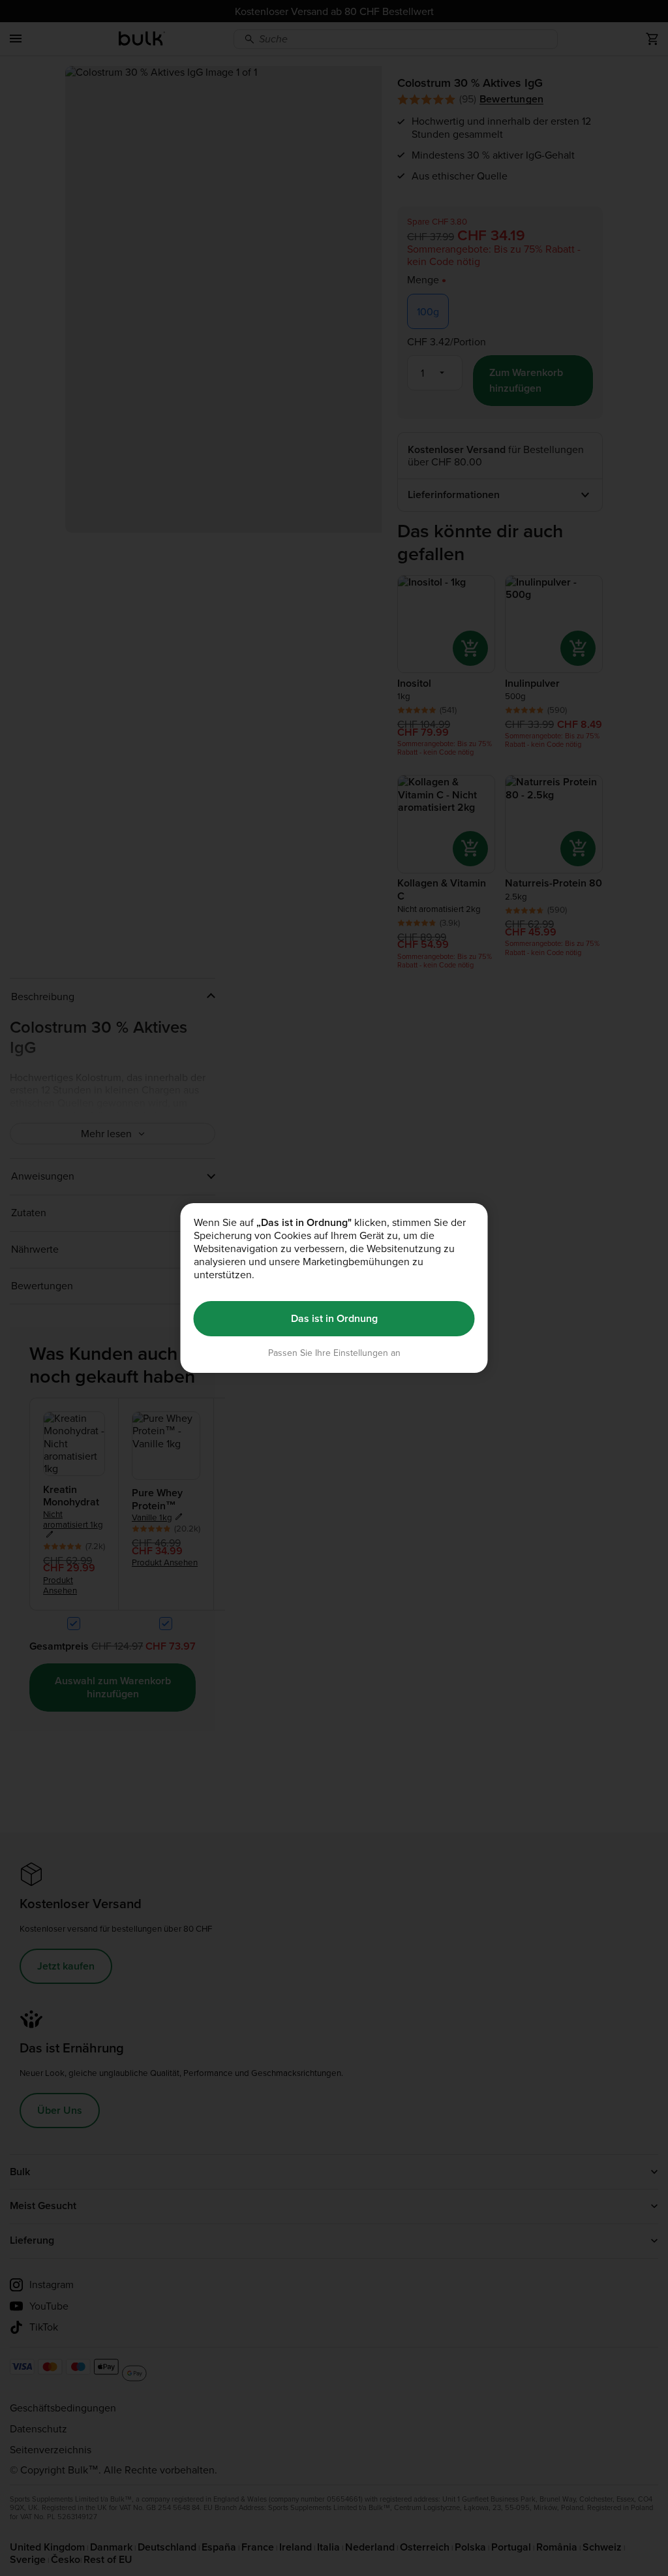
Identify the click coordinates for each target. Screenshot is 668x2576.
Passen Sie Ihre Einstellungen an (334, 1353)
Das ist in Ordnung (334, 1318)
